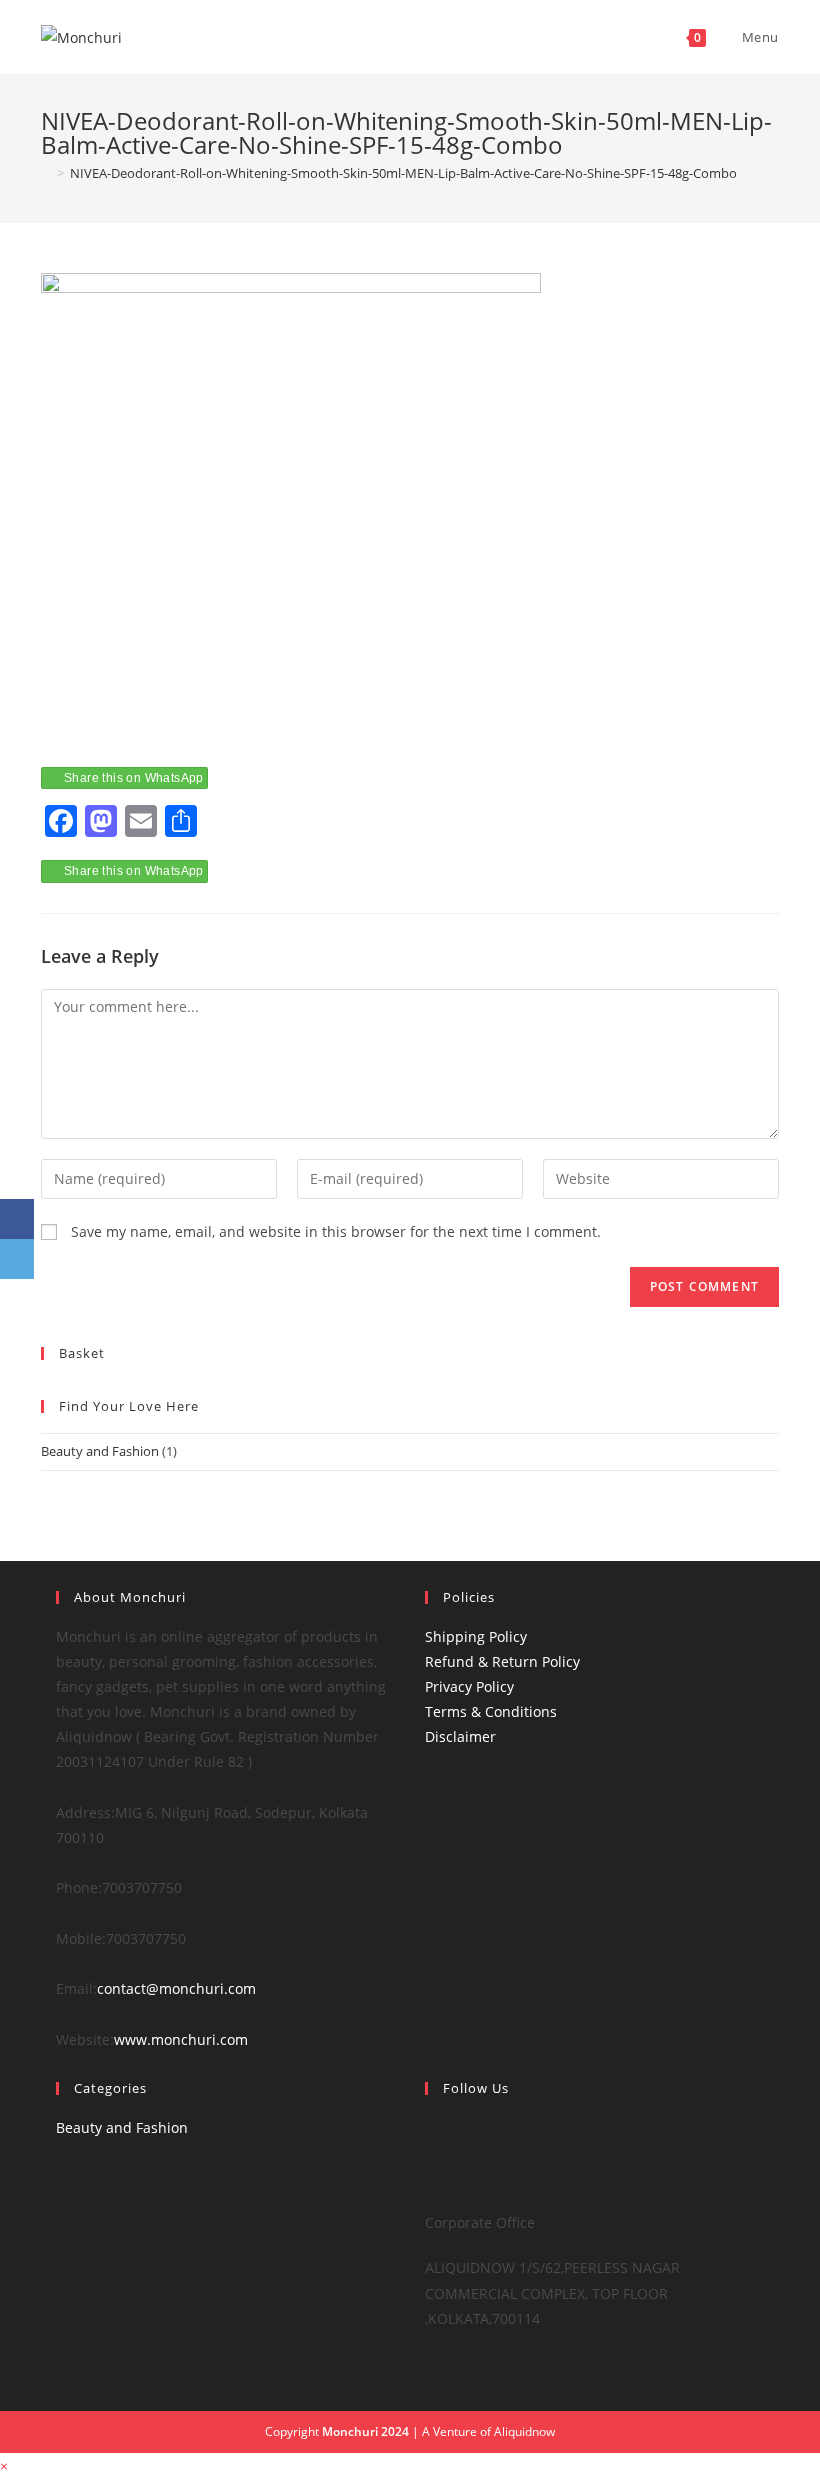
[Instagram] (430, 2177)
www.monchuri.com (181, 2039)
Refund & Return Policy (502, 1661)
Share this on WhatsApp (134, 778)
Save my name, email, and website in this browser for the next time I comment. (336, 1231)
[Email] (17, 1259)
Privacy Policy (469, 1686)
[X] (430, 2127)
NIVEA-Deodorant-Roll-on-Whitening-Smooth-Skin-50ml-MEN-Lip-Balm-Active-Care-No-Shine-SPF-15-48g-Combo (403, 173)
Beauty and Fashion (100, 1451)
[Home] (46, 173)
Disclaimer (460, 1736)
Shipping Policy (476, 1636)
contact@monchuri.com (176, 1988)
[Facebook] (430, 2152)
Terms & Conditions (491, 1711)
